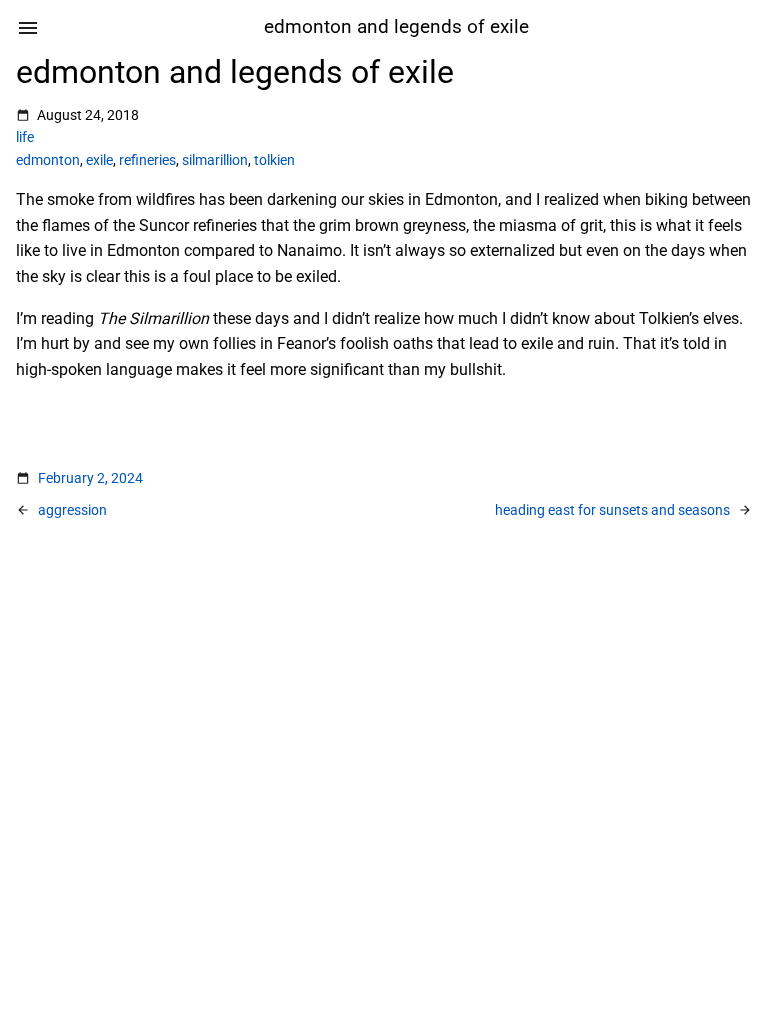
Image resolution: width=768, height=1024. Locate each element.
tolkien (274, 160)
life (25, 137)
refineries (147, 160)
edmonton (48, 160)
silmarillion (215, 160)
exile (99, 160)
